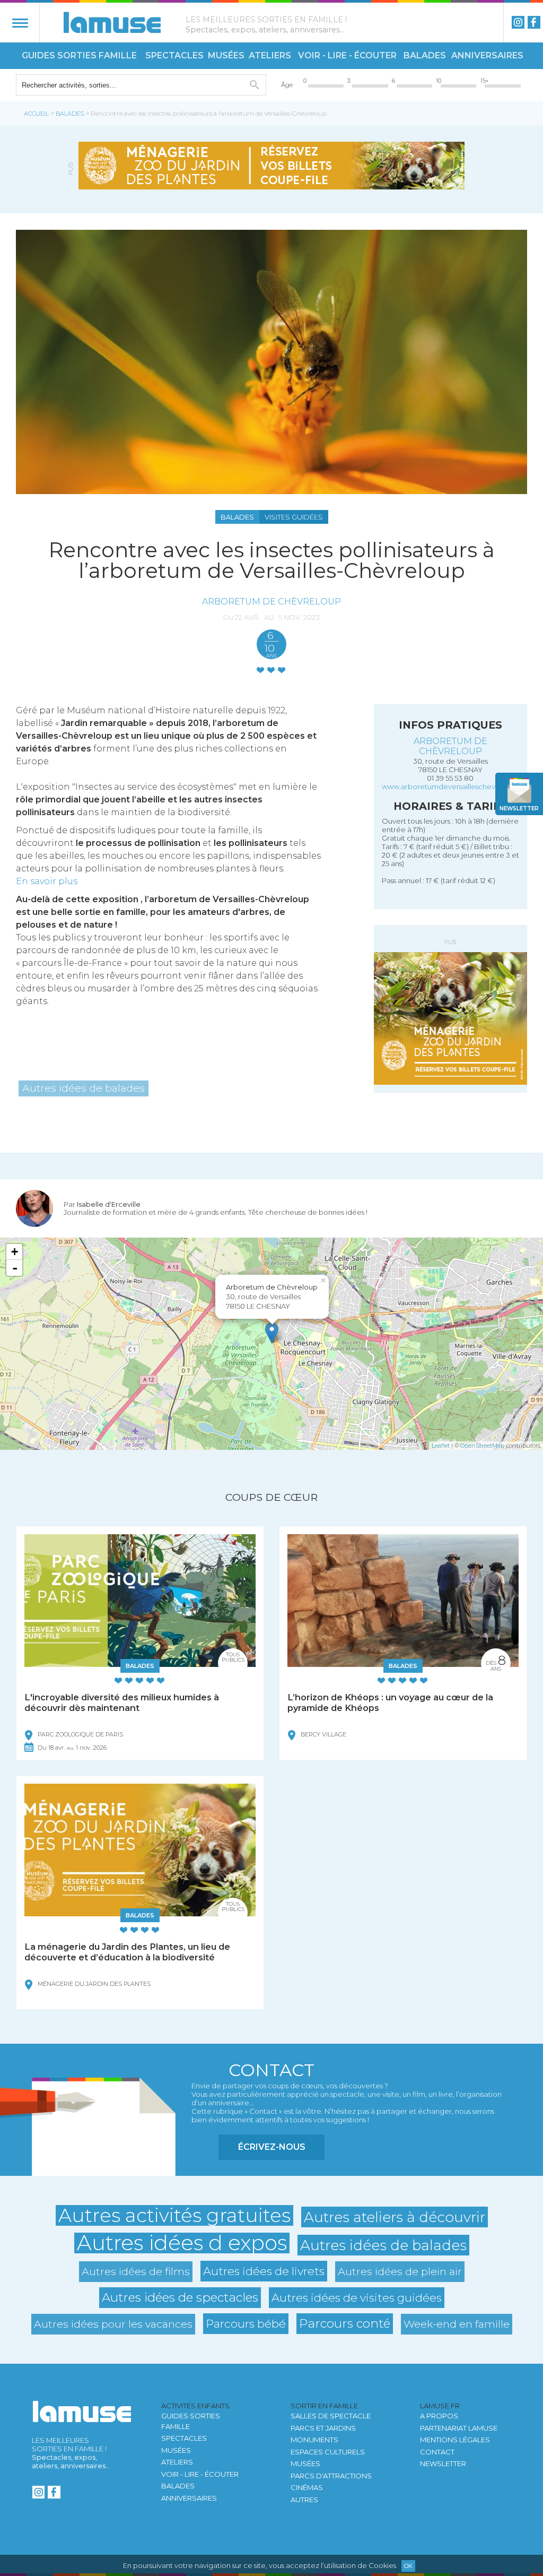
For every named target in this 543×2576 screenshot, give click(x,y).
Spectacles (174, 55)
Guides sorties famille (79, 55)
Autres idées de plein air (400, 2271)
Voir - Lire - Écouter (347, 55)
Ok (408, 2566)
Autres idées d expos (182, 2243)
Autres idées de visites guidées (357, 2297)
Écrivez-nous (272, 2147)
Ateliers (270, 55)
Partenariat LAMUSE (459, 2428)
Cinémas (307, 2487)
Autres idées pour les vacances (113, 2324)
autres (304, 2500)
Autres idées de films (136, 2271)
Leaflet (441, 1446)
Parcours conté (345, 2323)
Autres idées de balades (84, 1088)
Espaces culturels (328, 2452)
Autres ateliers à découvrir (395, 2217)
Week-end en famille (457, 2324)
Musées (226, 55)
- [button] (15, 1268)
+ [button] (15, 1252)
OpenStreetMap (482, 1446)
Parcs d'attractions (331, 2476)
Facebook (534, 22)
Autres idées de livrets (264, 2271)
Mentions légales (455, 2440)
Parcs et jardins (323, 2428)
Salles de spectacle (331, 2416)
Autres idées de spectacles (180, 2297)
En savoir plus (47, 881)
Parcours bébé (246, 2323)
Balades (425, 55)
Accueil (36, 114)
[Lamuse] (112, 22)
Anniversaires (487, 55)
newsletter (519, 809)
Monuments (314, 2440)
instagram (518, 22)
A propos (439, 2416)
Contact (437, 2452)
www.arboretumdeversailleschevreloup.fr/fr (456, 786)
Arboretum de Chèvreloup (271, 601)
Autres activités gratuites (174, 2215)
